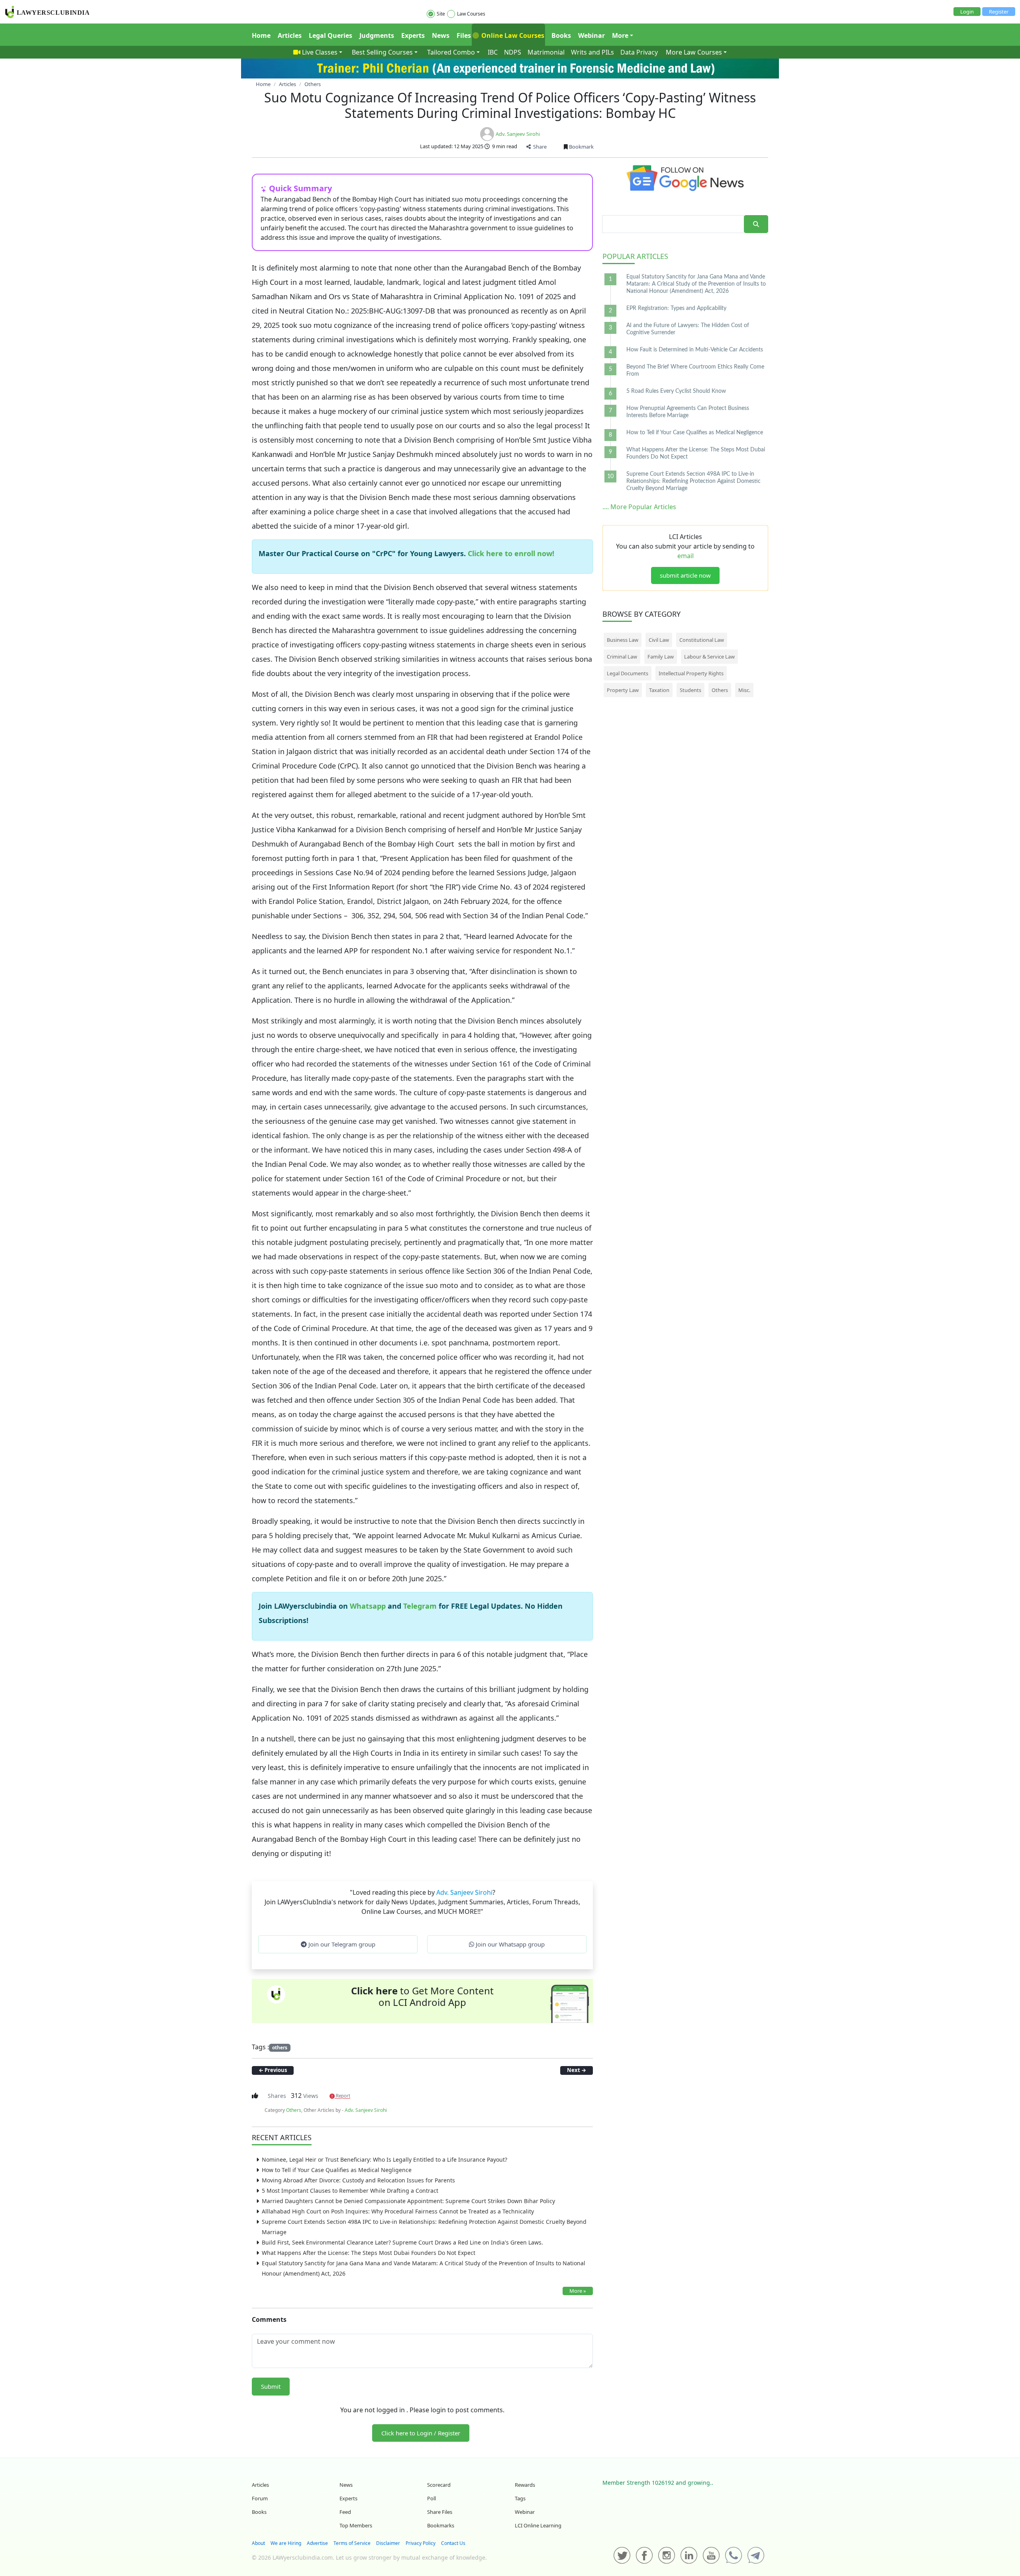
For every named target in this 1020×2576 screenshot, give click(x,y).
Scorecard (439, 2485)
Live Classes (320, 52)
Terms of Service (352, 2543)
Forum (260, 2498)
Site (441, 14)
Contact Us (453, 2543)
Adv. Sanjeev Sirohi (518, 134)
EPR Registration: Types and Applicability (676, 308)
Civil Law (659, 640)
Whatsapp (369, 1606)
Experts (413, 35)
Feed (345, 2512)
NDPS (513, 52)
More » (578, 2291)
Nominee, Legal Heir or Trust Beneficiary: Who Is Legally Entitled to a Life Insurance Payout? (384, 2159)
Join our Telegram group (341, 1944)
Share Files (440, 2512)
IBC (493, 52)
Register (999, 12)
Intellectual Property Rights (691, 673)
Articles (290, 35)
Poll (432, 2498)
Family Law (661, 657)
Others (294, 2110)
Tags (520, 2498)
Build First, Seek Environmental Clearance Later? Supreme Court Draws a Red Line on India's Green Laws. (402, 2242)
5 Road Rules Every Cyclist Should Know (676, 391)
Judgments (377, 35)
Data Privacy (639, 52)
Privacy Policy (421, 2543)
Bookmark (581, 147)
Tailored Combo (451, 52)
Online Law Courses (512, 35)
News (441, 35)
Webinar (591, 35)
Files (464, 35)
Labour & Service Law (709, 657)
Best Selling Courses (382, 52)
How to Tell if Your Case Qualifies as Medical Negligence (337, 2170)
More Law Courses (694, 52)
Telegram (420, 1606)
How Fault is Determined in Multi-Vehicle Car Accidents (695, 350)
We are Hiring (286, 2543)
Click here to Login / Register (421, 2433)
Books (561, 35)
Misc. (744, 690)
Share (539, 147)
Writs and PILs (592, 52)
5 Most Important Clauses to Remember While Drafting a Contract (350, 2191)
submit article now (685, 575)
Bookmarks (441, 2525)
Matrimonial (546, 52)
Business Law (623, 640)
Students (690, 690)
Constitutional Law (702, 640)
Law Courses (471, 14)
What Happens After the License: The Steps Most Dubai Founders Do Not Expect (369, 2253)
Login (967, 12)
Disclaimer (388, 2543)
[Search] (756, 224)
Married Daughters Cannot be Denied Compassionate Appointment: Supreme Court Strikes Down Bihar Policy (408, 2201)
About (258, 2543)
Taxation (659, 690)
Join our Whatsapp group (509, 1944)
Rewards (525, 2485)
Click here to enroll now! (511, 553)
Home (261, 35)
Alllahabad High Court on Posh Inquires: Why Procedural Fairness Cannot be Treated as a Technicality (398, 2211)
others (280, 2048)
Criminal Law (622, 657)
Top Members (356, 2525)
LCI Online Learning (538, 2525)
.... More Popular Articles (639, 507)
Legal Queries (331, 35)
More (620, 35)
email (686, 556)
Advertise (317, 2543)
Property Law (623, 690)
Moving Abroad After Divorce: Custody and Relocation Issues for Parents (358, 2180)
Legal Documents (628, 673)
